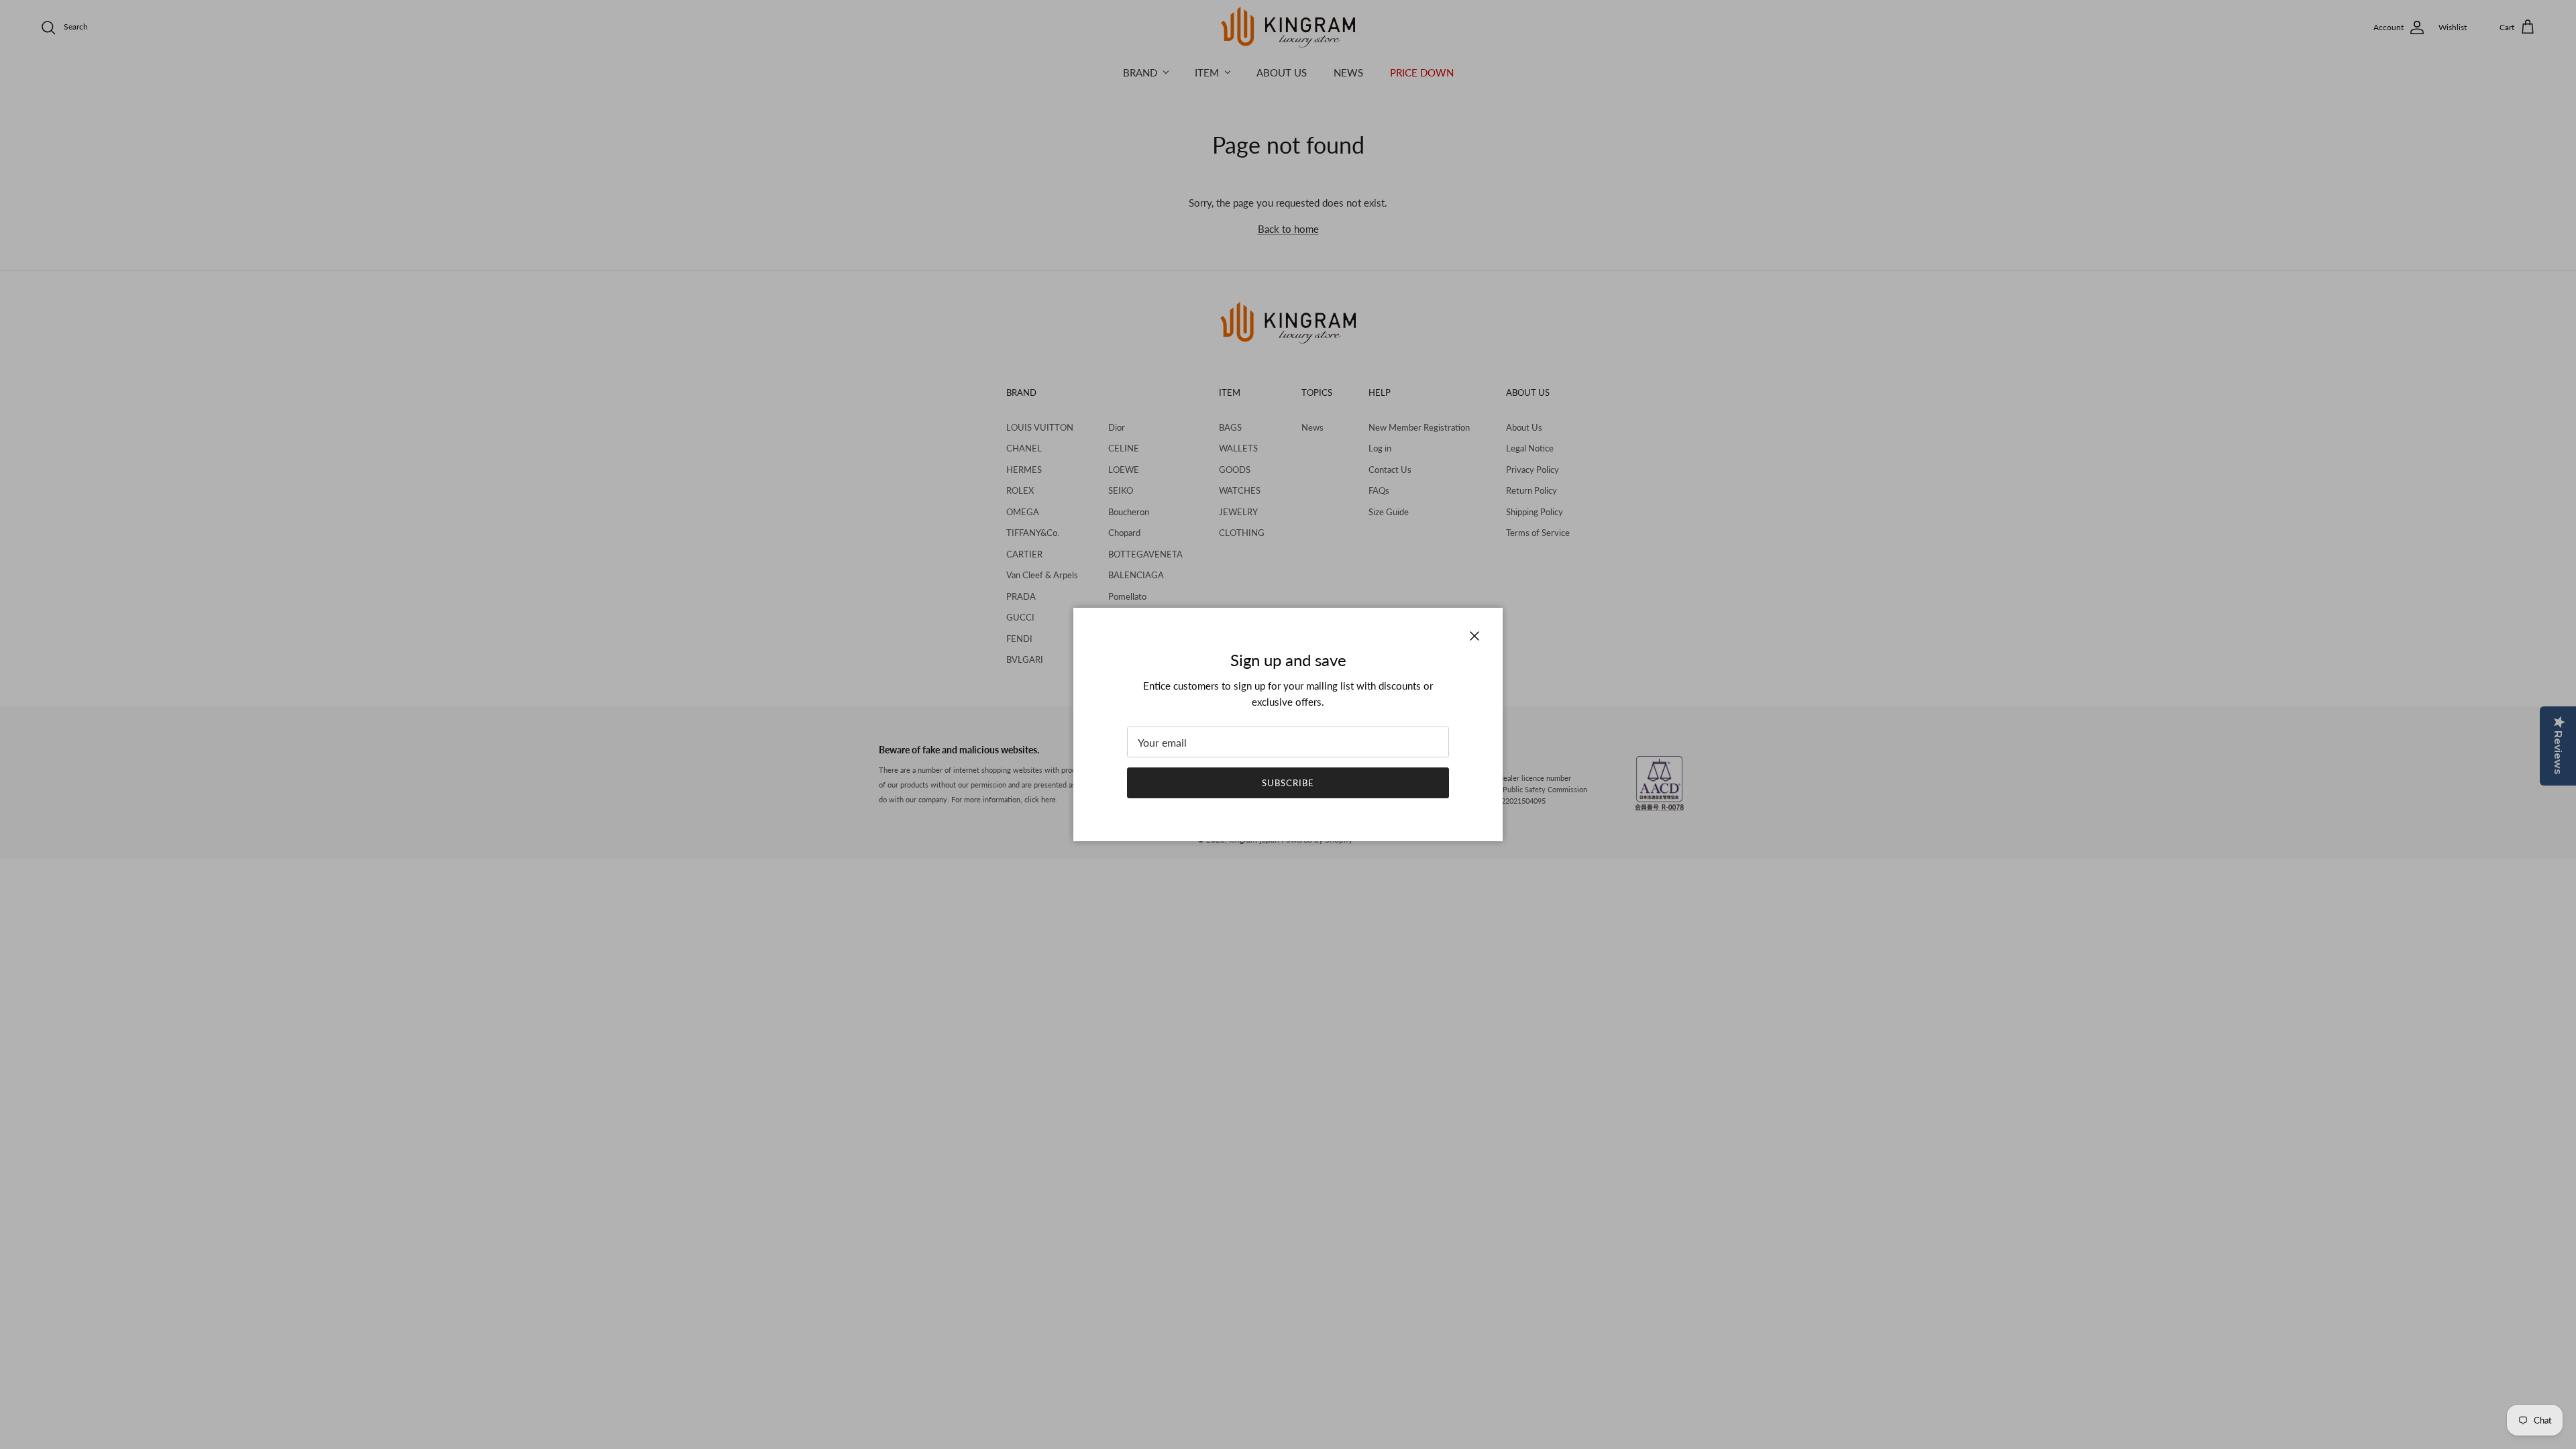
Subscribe (1288, 783)
